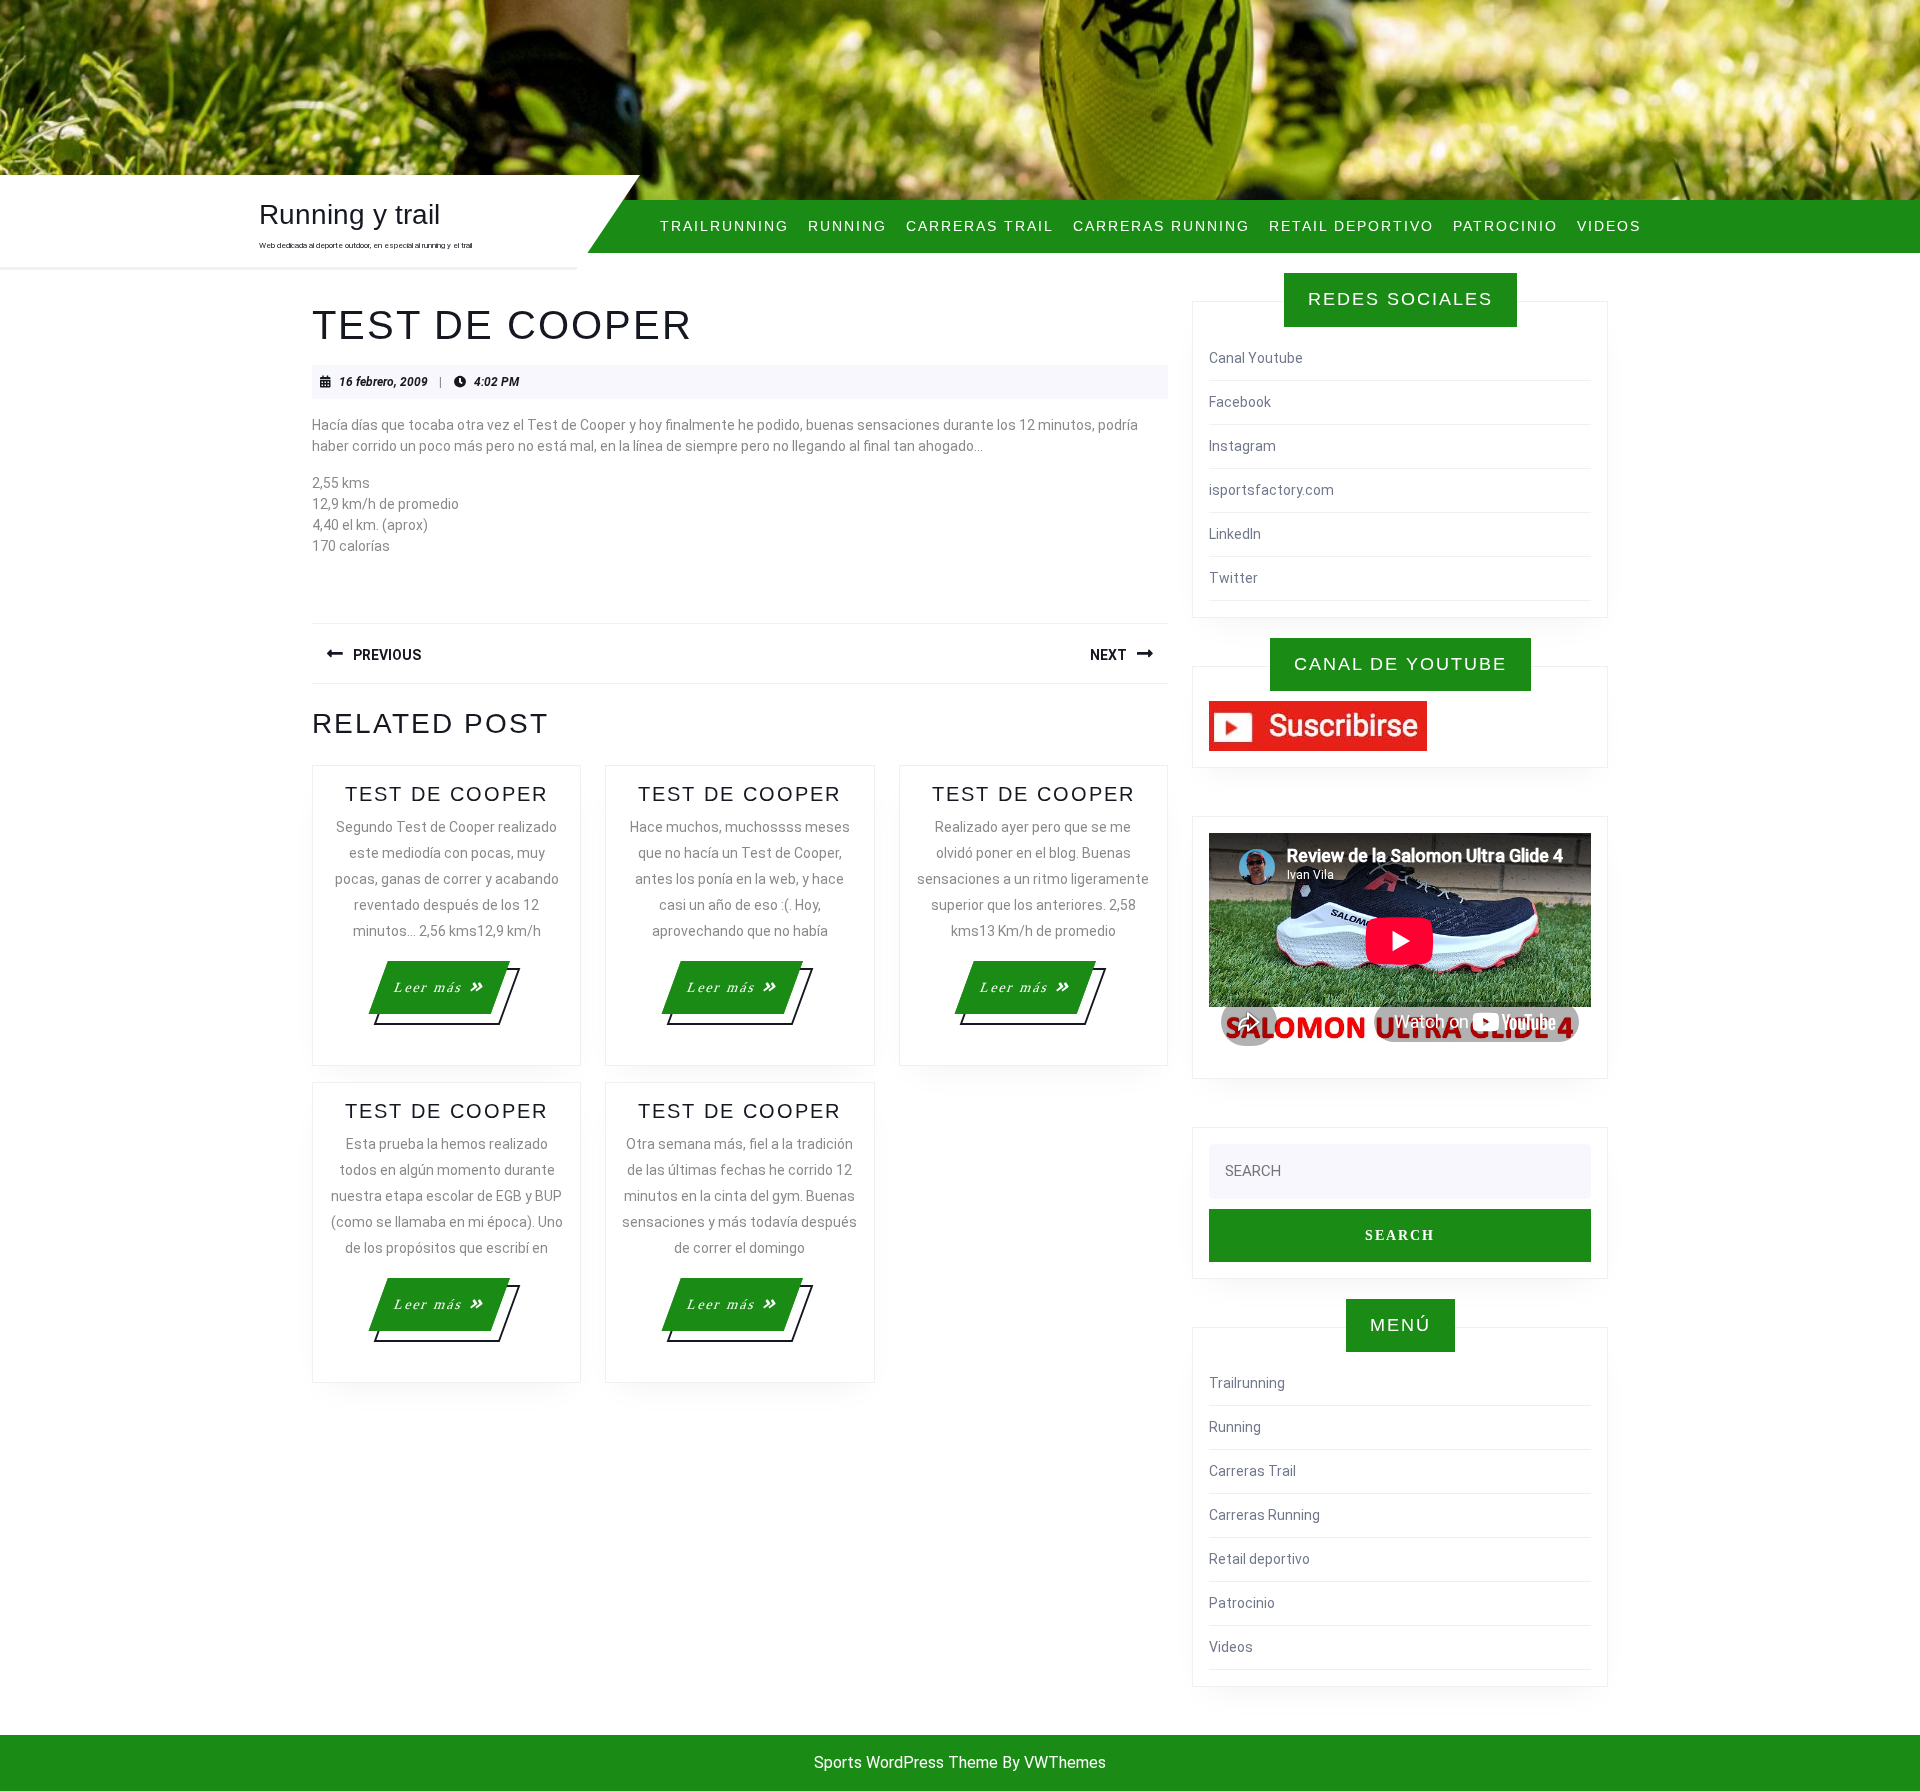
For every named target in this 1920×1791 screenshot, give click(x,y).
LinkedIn (1235, 534)
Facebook (1240, 402)
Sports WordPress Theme (906, 1762)
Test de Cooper (446, 794)
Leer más (450, 996)
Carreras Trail (980, 226)
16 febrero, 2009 (383, 382)
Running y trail (349, 214)
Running (847, 226)
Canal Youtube (1256, 358)
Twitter (1233, 578)
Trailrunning (724, 226)
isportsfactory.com (1271, 490)
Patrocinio (1505, 226)
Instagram (1242, 446)
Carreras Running (1161, 226)
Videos (1609, 226)
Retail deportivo (1351, 226)
